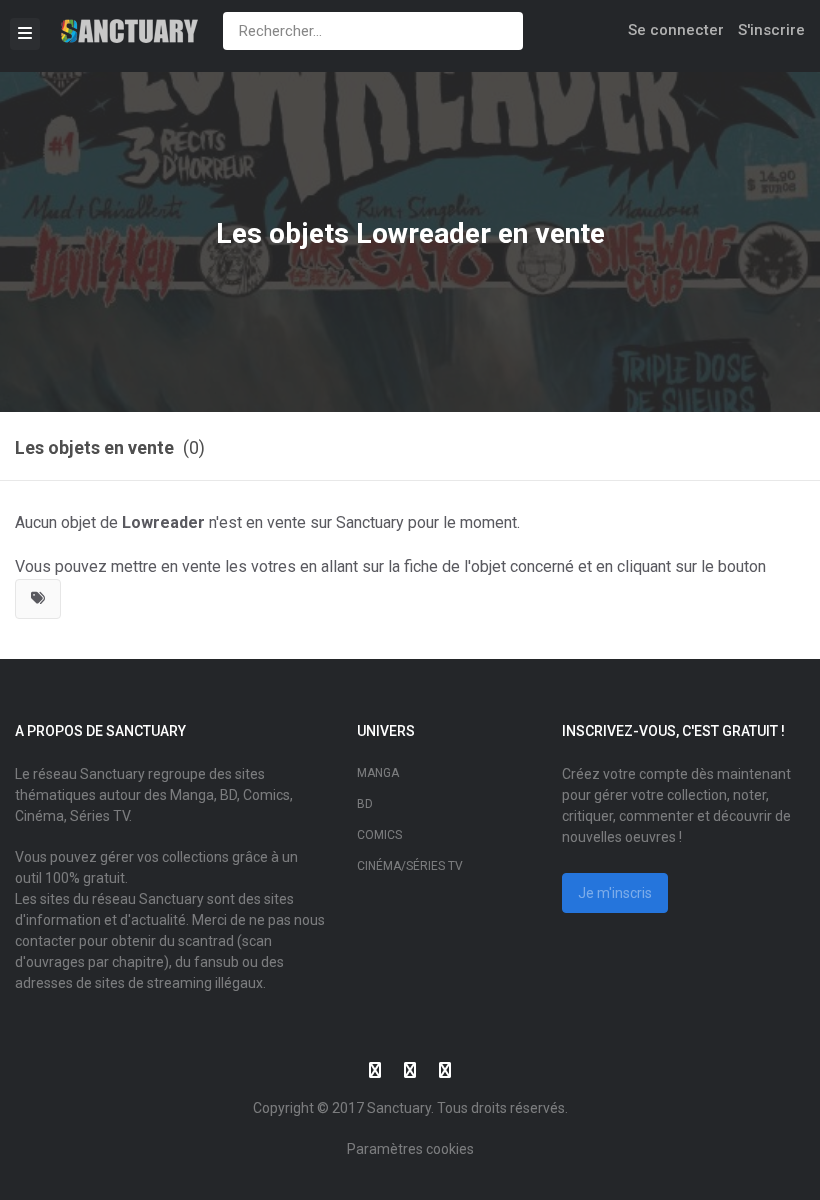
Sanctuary (399, 1108)
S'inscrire (771, 30)
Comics (379, 835)
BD (365, 804)
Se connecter (676, 30)
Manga (378, 773)
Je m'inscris (615, 893)
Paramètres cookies (410, 1149)
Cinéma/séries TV (410, 866)
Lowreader (423, 233)
